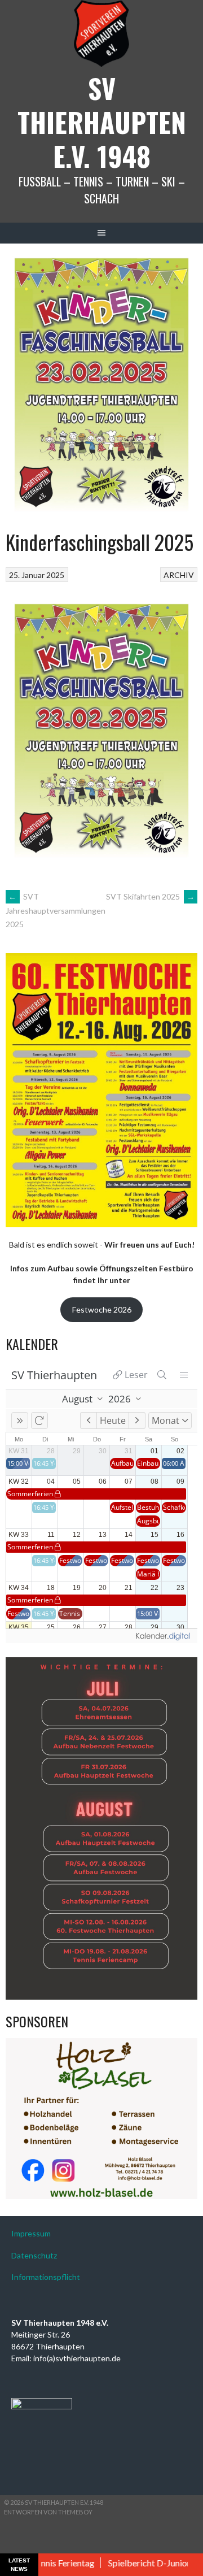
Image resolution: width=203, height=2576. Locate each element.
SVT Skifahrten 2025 (150, 896)
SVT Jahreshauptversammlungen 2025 (56, 910)
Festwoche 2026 (102, 1309)
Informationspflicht (46, 2277)
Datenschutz (34, 2255)
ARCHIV (179, 575)
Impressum (31, 2233)
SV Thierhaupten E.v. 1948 (102, 122)
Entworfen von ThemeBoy (48, 2512)
